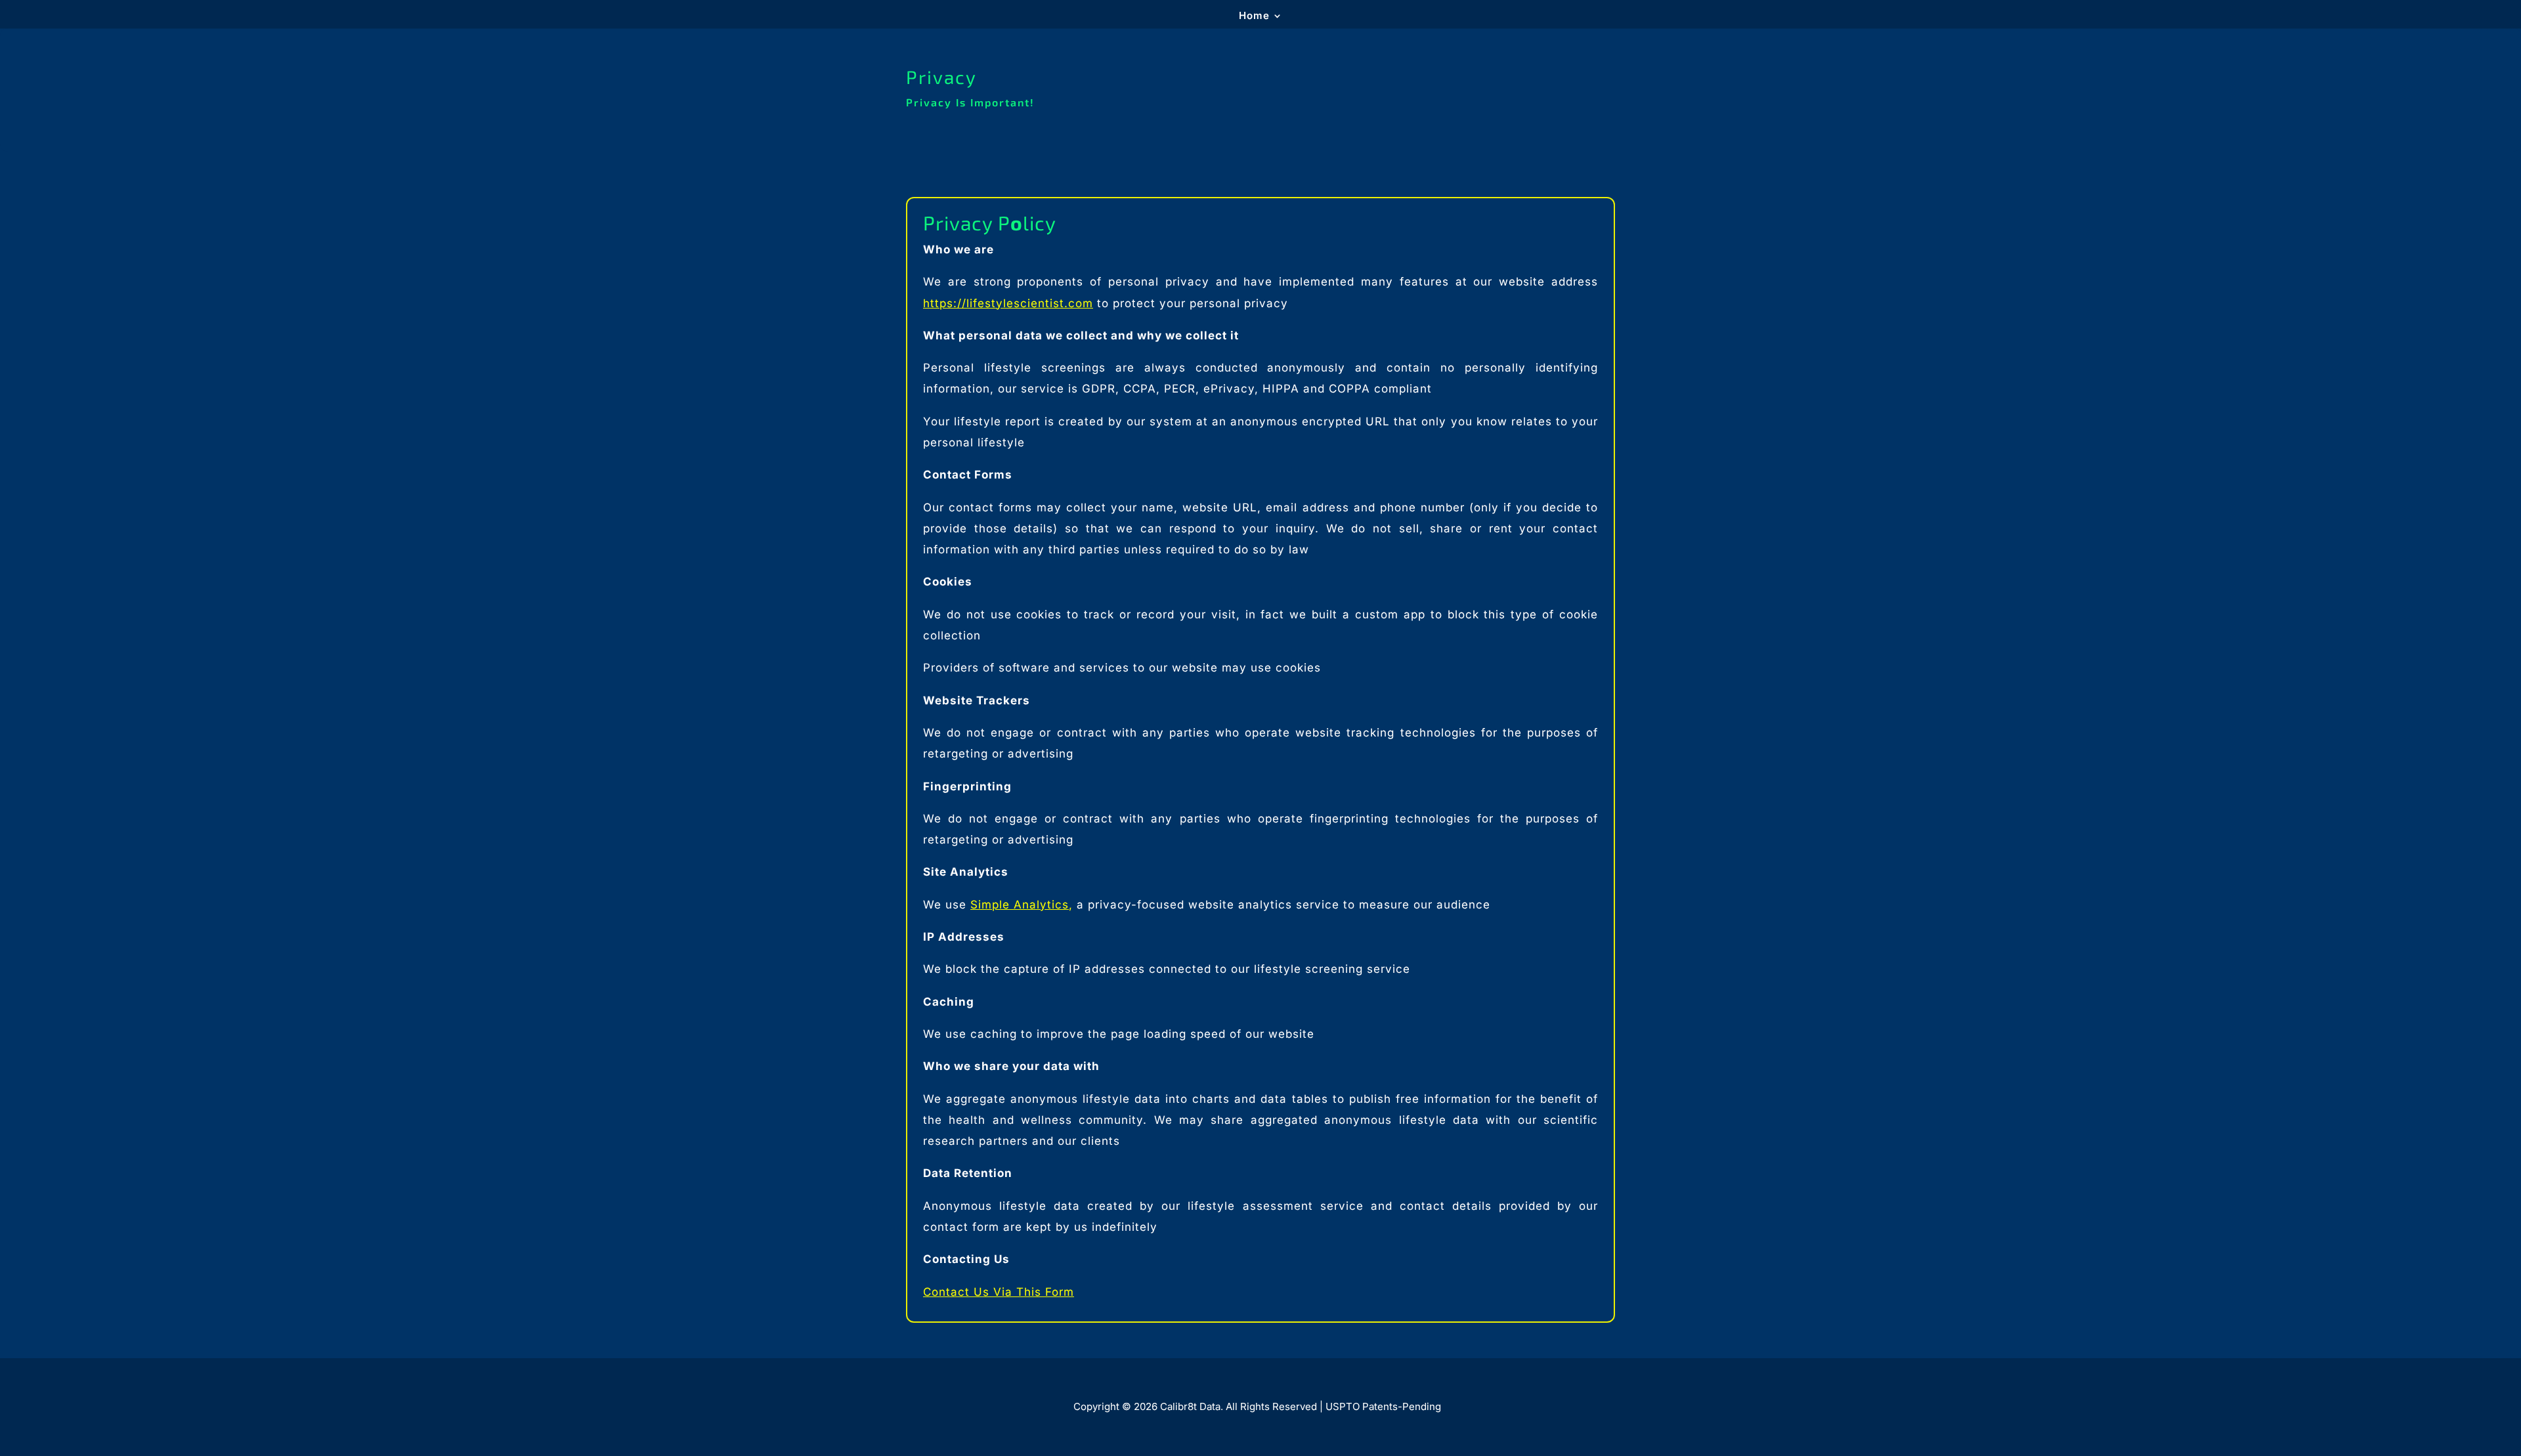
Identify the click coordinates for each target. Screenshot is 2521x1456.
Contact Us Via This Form (999, 1292)
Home (1254, 16)
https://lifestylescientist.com (1008, 303)
